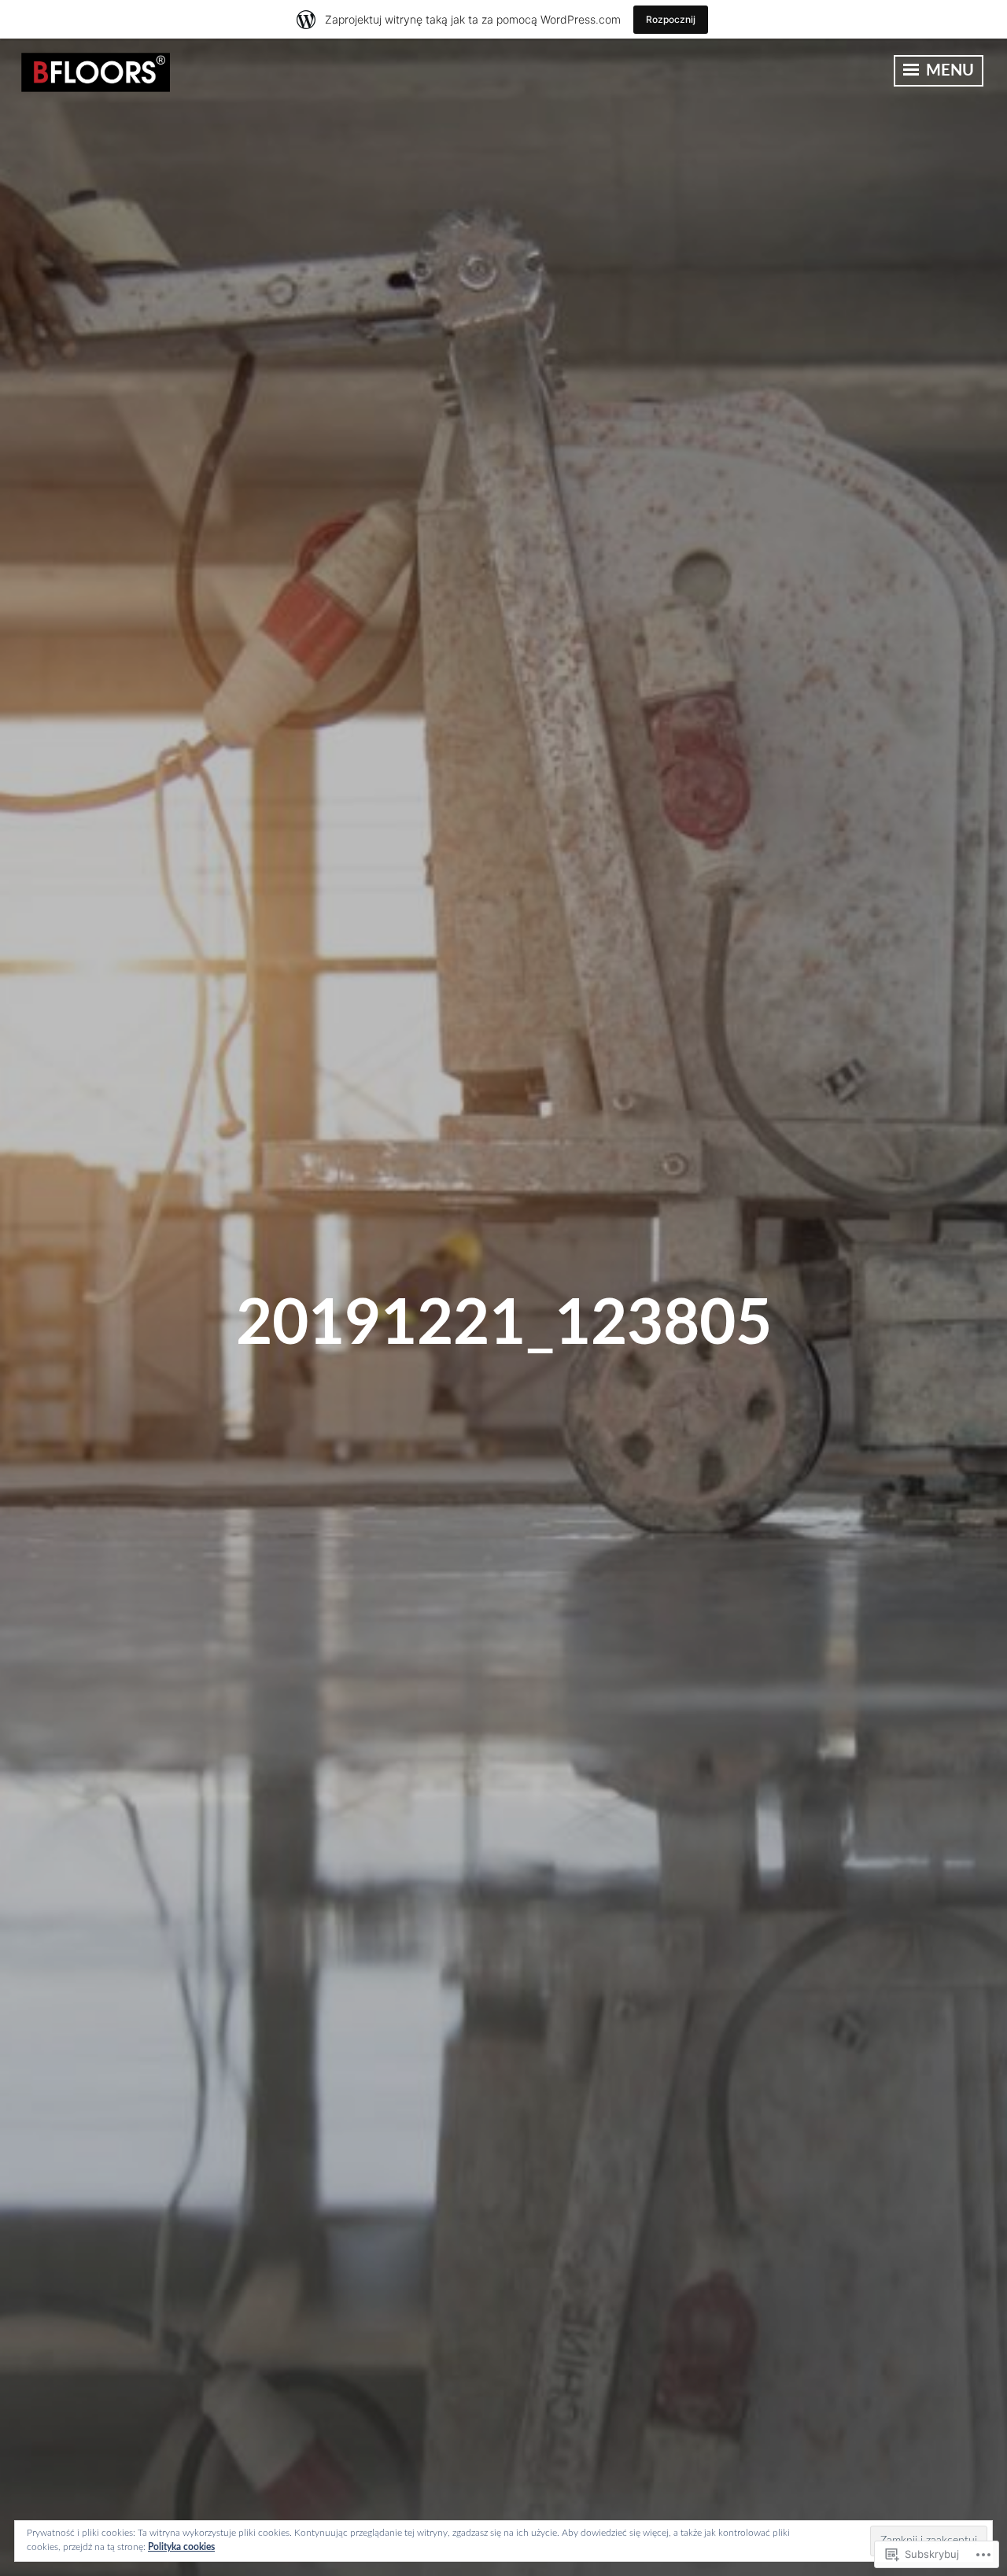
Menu (948, 71)
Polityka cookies (181, 2547)
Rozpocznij (671, 19)
